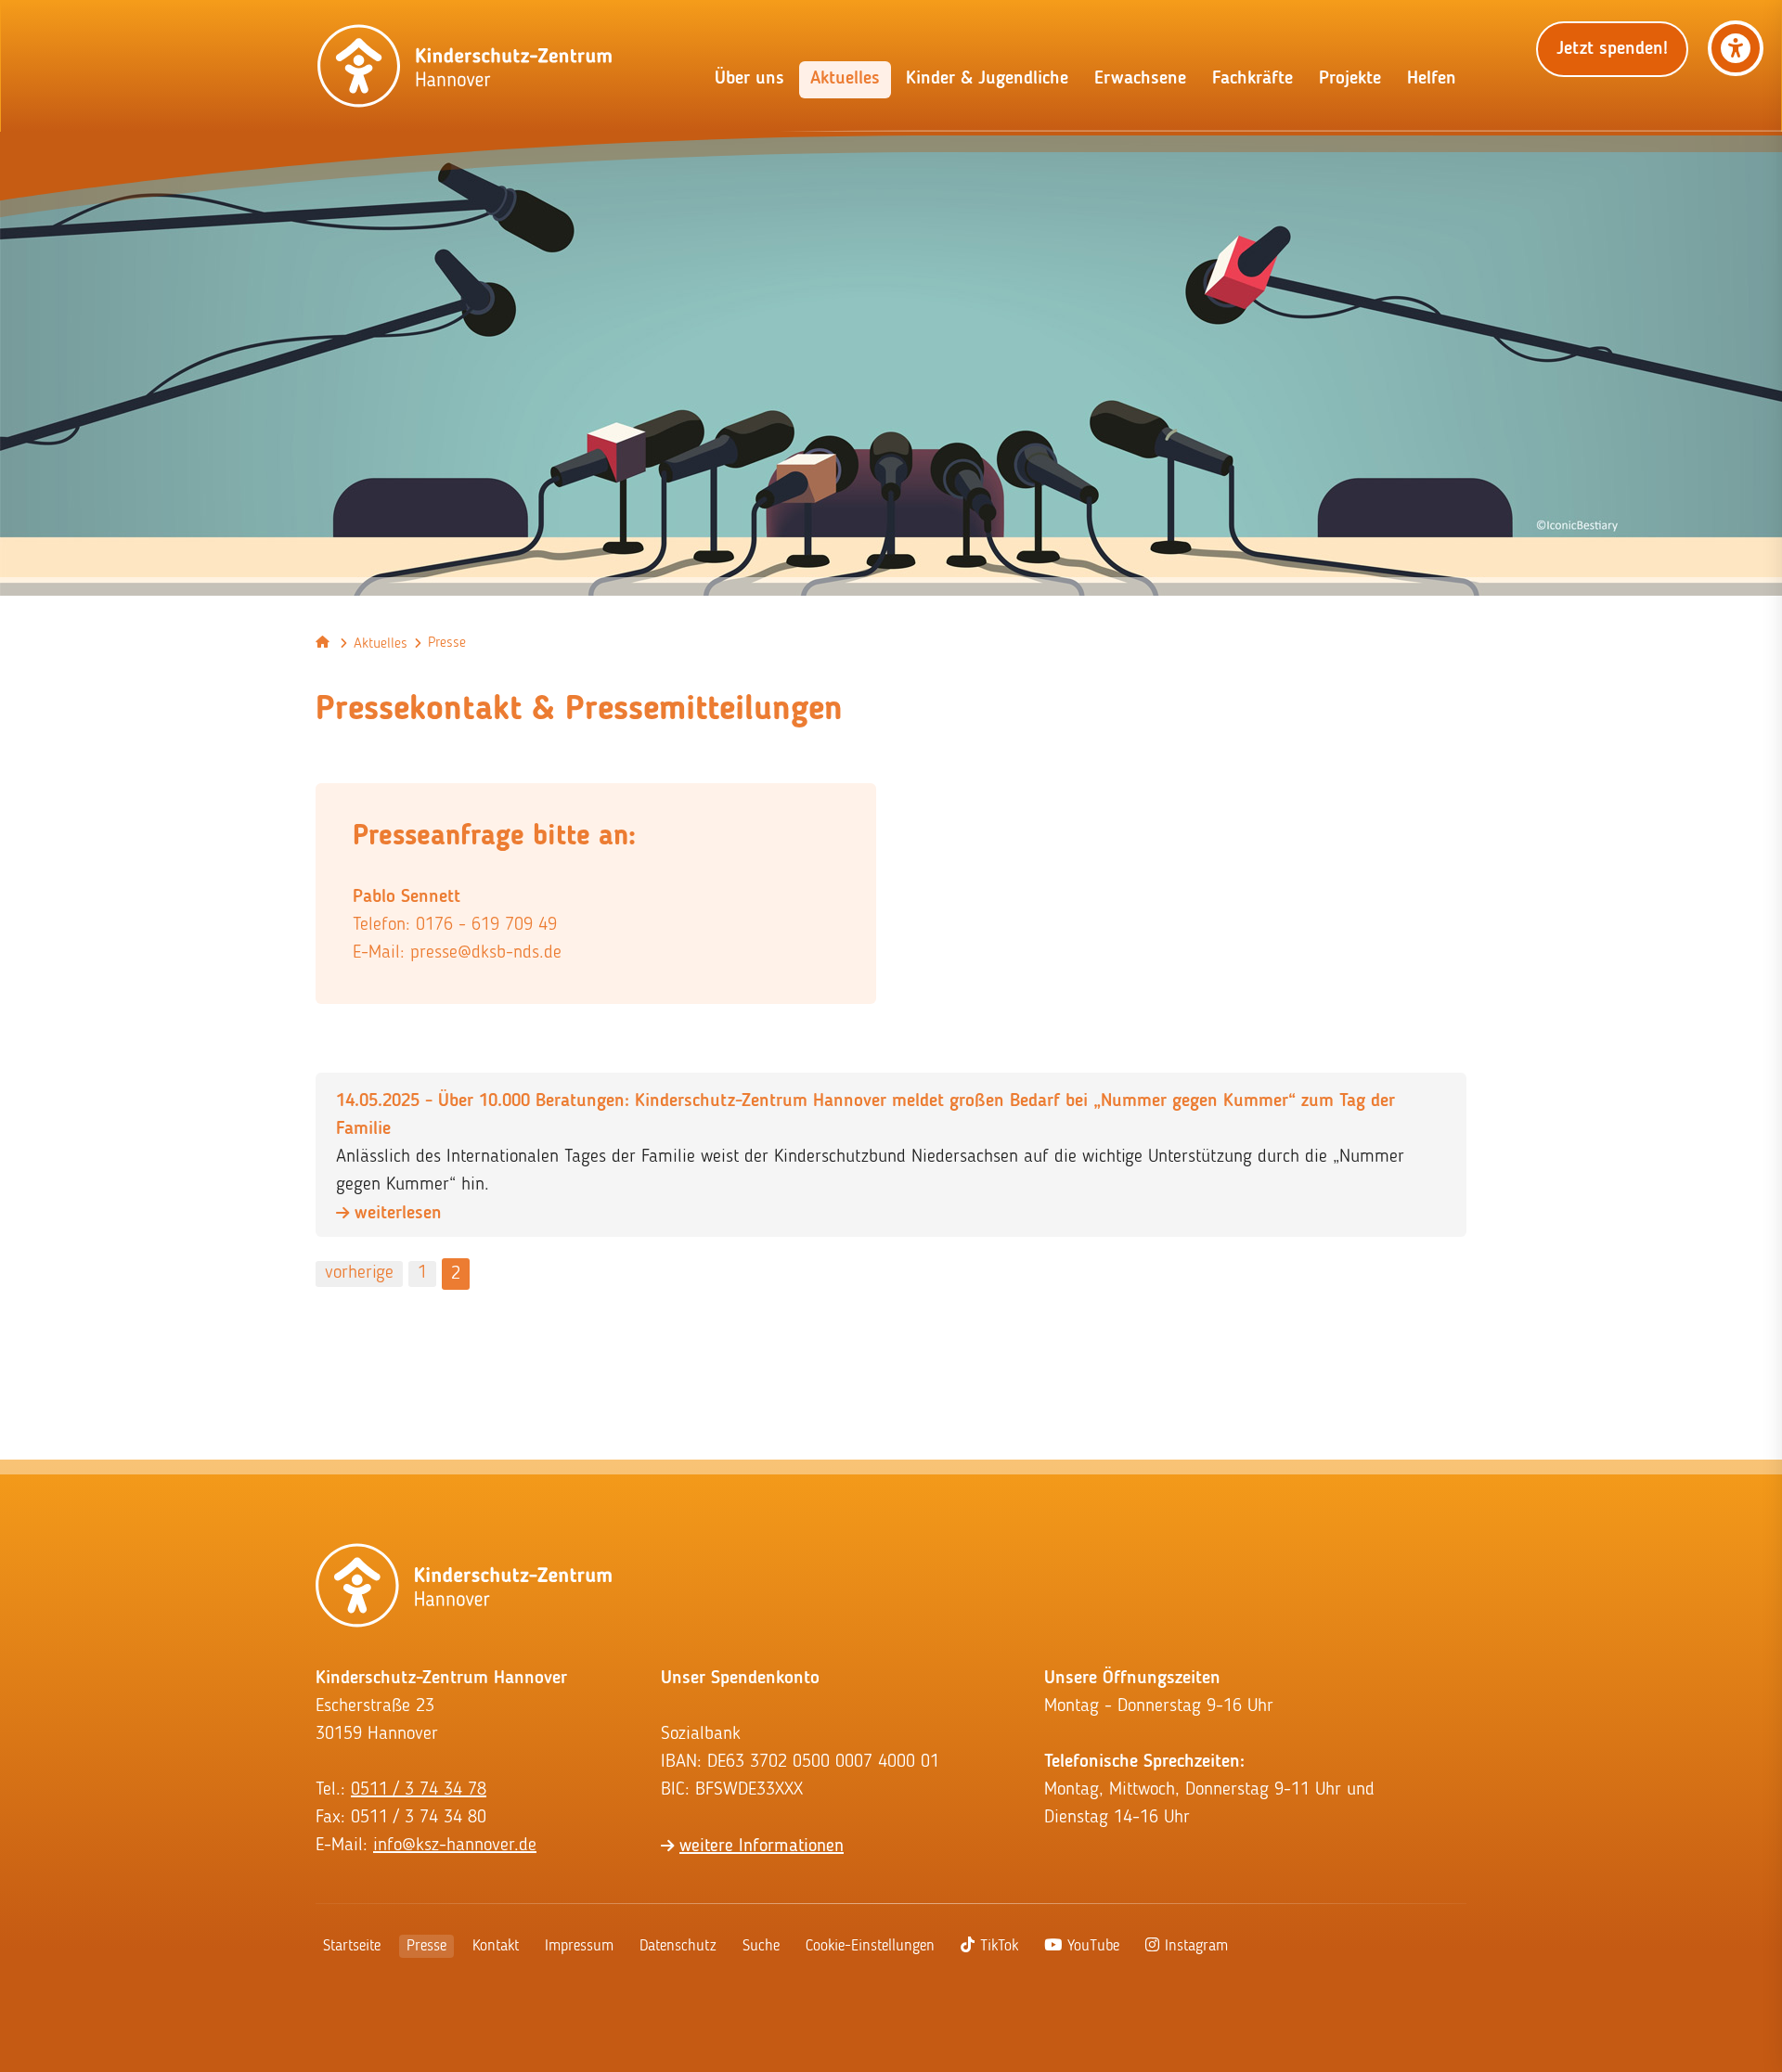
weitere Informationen (762, 1847)
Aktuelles (381, 644)
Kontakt (496, 1946)
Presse (426, 1946)
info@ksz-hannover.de (455, 1846)
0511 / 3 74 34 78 (419, 1790)
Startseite (352, 1946)
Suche (761, 1946)
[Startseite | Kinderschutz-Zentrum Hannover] (465, 66)
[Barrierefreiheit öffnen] (1736, 48)
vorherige (359, 1273)
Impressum (579, 1946)
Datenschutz (678, 1946)
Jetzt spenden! (1612, 49)
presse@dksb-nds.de (486, 953)
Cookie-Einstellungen (870, 1946)
